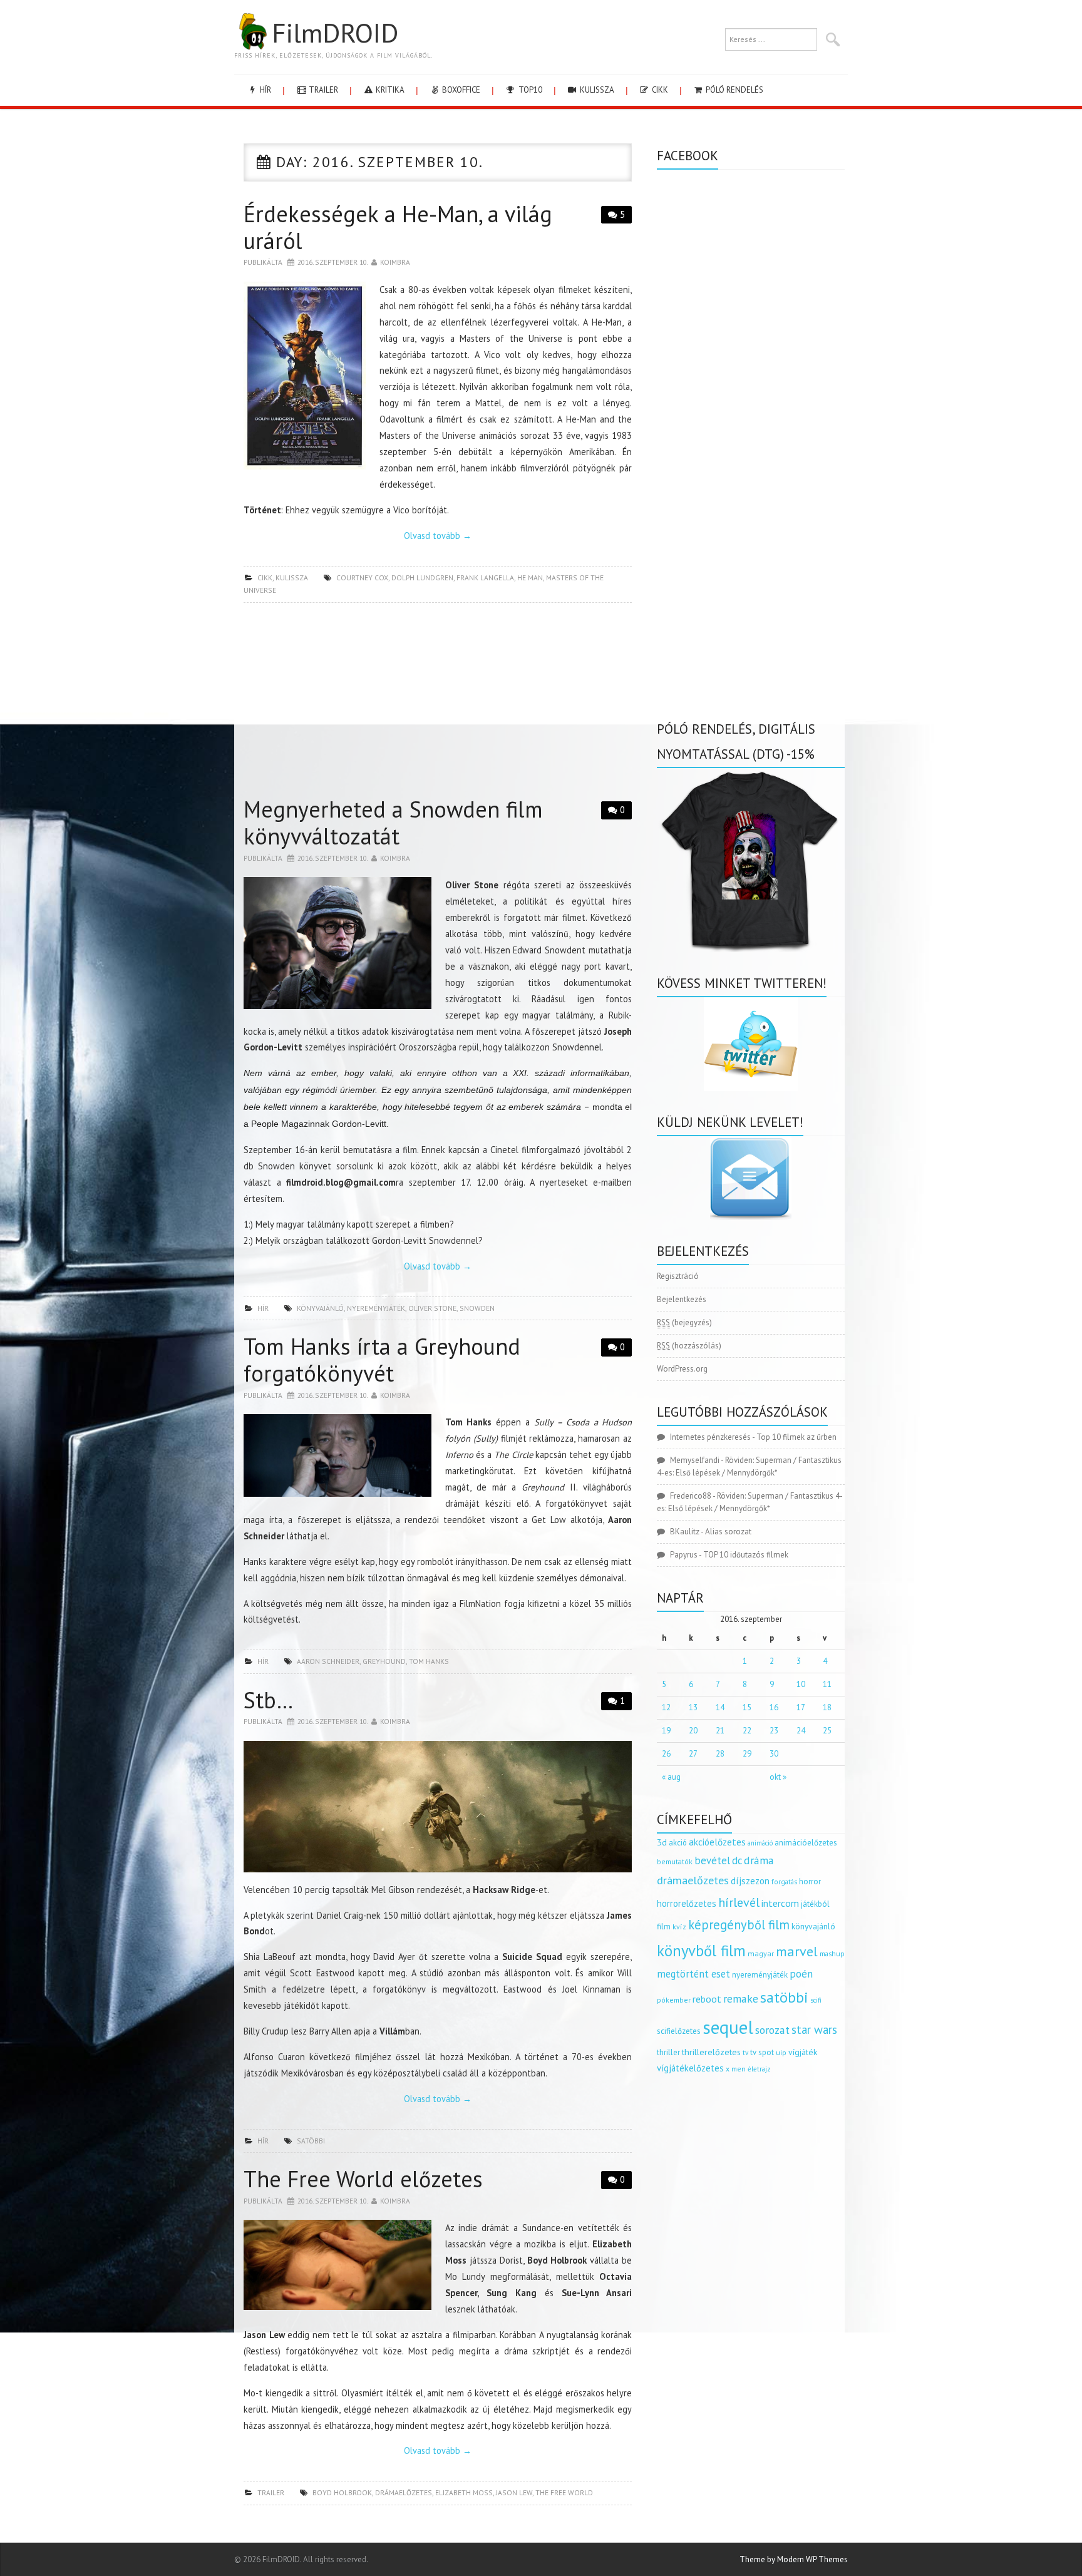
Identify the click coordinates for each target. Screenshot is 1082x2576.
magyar (761, 1953)
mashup (832, 1953)
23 (774, 1731)
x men (736, 2069)
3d (662, 1842)
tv (745, 2053)
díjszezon (750, 1881)
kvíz (679, 1927)
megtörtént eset (693, 1974)
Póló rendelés (734, 90)
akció (678, 1842)
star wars (814, 2029)
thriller (668, 2052)
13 (693, 1707)
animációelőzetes (806, 1843)
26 (666, 1754)
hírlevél (739, 1902)
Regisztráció (678, 1276)
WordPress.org (682, 1369)
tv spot (762, 2052)
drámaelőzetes (404, 2492)
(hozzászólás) (689, 1346)
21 (720, 1731)
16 (774, 1707)
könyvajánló (320, 1308)
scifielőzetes (679, 2031)
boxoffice (460, 90)
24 (801, 1731)
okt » (778, 1777)
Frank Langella (485, 577)
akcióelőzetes (717, 1842)
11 (827, 1684)
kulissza (596, 90)
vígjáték (803, 2052)
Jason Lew (514, 2492)
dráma (759, 1860)
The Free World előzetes (363, 2179)
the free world (564, 2492)
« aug (671, 1777)
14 (720, 1707)
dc (737, 1860)
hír (265, 90)
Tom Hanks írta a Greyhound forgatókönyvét (382, 1360)
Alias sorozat (728, 1532)
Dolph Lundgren (422, 577)
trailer (322, 90)
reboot (707, 1999)
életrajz (759, 2069)
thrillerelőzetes (711, 2052)
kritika (389, 90)
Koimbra (395, 262)
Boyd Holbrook (342, 2492)
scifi (816, 2000)
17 (801, 1707)
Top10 (529, 90)
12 (666, 1707)
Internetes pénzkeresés (710, 1437)
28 (720, 1754)
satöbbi (311, 2141)
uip (781, 2052)
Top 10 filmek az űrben (796, 1437)
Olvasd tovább (438, 536)
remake (741, 1999)
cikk (659, 90)
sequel (728, 2027)
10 (801, 1684)
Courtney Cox (362, 577)
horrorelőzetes (687, 1903)
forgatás (784, 1881)
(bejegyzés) (684, 1322)
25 (827, 1731)
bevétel (712, 1860)
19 (666, 1731)
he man (530, 577)
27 (693, 1754)
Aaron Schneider (328, 1661)
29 (747, 1754)
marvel (797, 1951)
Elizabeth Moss (464, 2492)
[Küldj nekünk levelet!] (751, 1178)
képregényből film (739, 1925)
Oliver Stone (432, 1308)
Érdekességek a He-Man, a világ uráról (398, 227)
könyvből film (701, 1951)
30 (774, 1754)
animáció (760, 1843)
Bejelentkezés (682, 1299)
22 (747, 1731)
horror (810, 1881)
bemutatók (675, 1861)
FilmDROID (335, 33)
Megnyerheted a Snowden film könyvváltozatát (393, 823)
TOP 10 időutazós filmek (746, 1555)
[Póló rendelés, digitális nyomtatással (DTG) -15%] (751, 859)
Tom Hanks (429, 1661)
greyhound (384, 1661)
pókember (674, 2000)
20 (693, 1731)
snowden (477, 1308)
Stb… (268, 1700)
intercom (780, 1903)
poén (801, 1974)
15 (747, 1707)
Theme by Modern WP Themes (794, 2559)
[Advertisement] (438, 703)
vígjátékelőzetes (690, 2068)
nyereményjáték (376, 1308)
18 (827, 1707)
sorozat (772, 2030)
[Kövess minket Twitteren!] (751, 1044)
